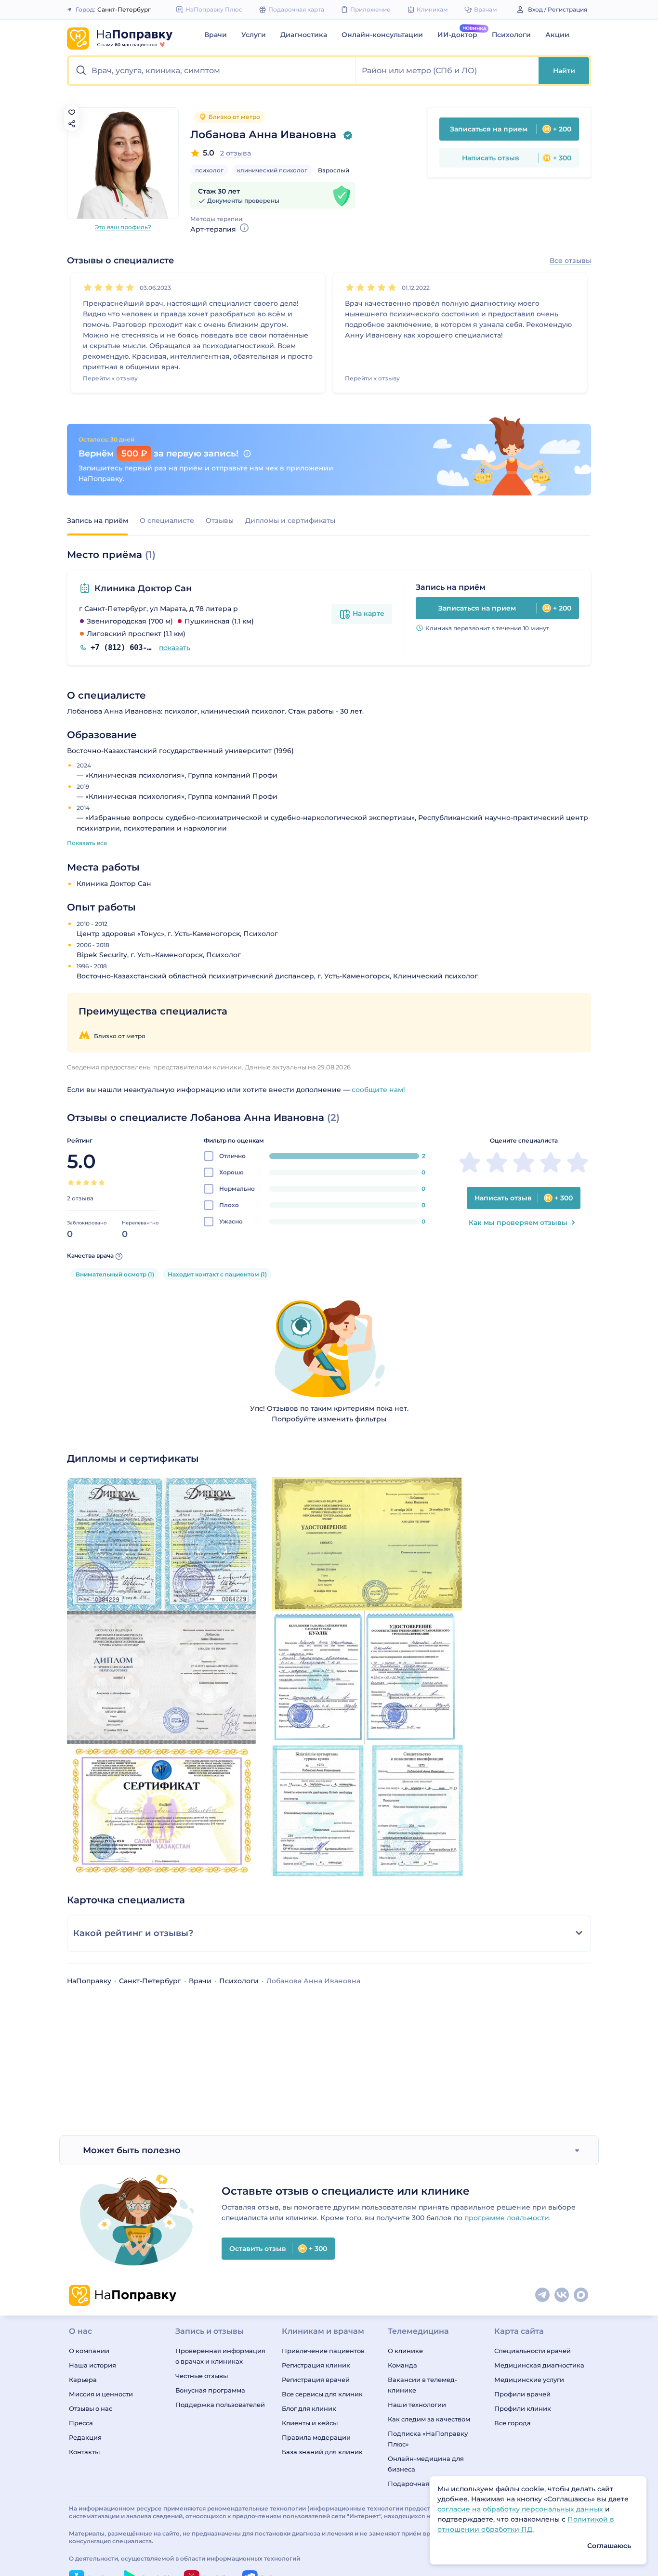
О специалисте (167, 520)
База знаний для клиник (322, 2452)
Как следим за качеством (429, 2419)
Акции (557, 35)
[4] (119, 287)
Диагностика (304, 35)
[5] (130, 287)
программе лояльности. (507, 2218)
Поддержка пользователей (220, 2405)
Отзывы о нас (91, 2408)
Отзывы (220, 520)
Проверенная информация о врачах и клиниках (220, 2356)
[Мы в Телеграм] (543, 2295)
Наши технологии (417, 2405)
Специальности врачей (533, 2351)
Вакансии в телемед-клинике (422, 2385)
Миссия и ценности (101, 2394)
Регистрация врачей (316, 2380)
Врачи (216, 35)
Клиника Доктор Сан (143, 588)
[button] (212, 71)
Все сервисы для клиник (322, 2394)
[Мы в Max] (581, 2295)
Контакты (84, 2452)
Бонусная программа (210, 2390)
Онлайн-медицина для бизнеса (426, 2464)
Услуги (254, 35)
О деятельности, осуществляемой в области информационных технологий (184, 2558)
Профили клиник (523, 2408)
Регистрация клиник (316, 2365)
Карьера (83, 2380)
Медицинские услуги (529, 2380)
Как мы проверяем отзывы (518, 1223)
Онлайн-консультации (382, 35)
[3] (109, 287)
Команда (402, 2365)
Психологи (511, 35)
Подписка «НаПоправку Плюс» (428, 2439)
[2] (98, 287)
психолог (209, 170)
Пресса (81, 2423)
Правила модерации (316, 2437)
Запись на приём (98, 520)
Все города (513, 2423)
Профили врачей (522, 2394)
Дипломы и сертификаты (290, 520)
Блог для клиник (309, 2408)
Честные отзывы (202, 2376)
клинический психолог (272, 170)
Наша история (92, 2365)
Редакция (85, 2437)
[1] (88, 287)
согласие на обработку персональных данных (521, 2509)
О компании (89, 2351)
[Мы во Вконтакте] (562, 2295)
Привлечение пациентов (323, 2351)
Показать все (87, 843)
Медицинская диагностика (539, 2365)
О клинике (405, 2351)
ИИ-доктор (457, 35)
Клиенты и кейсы (310, 2423)
